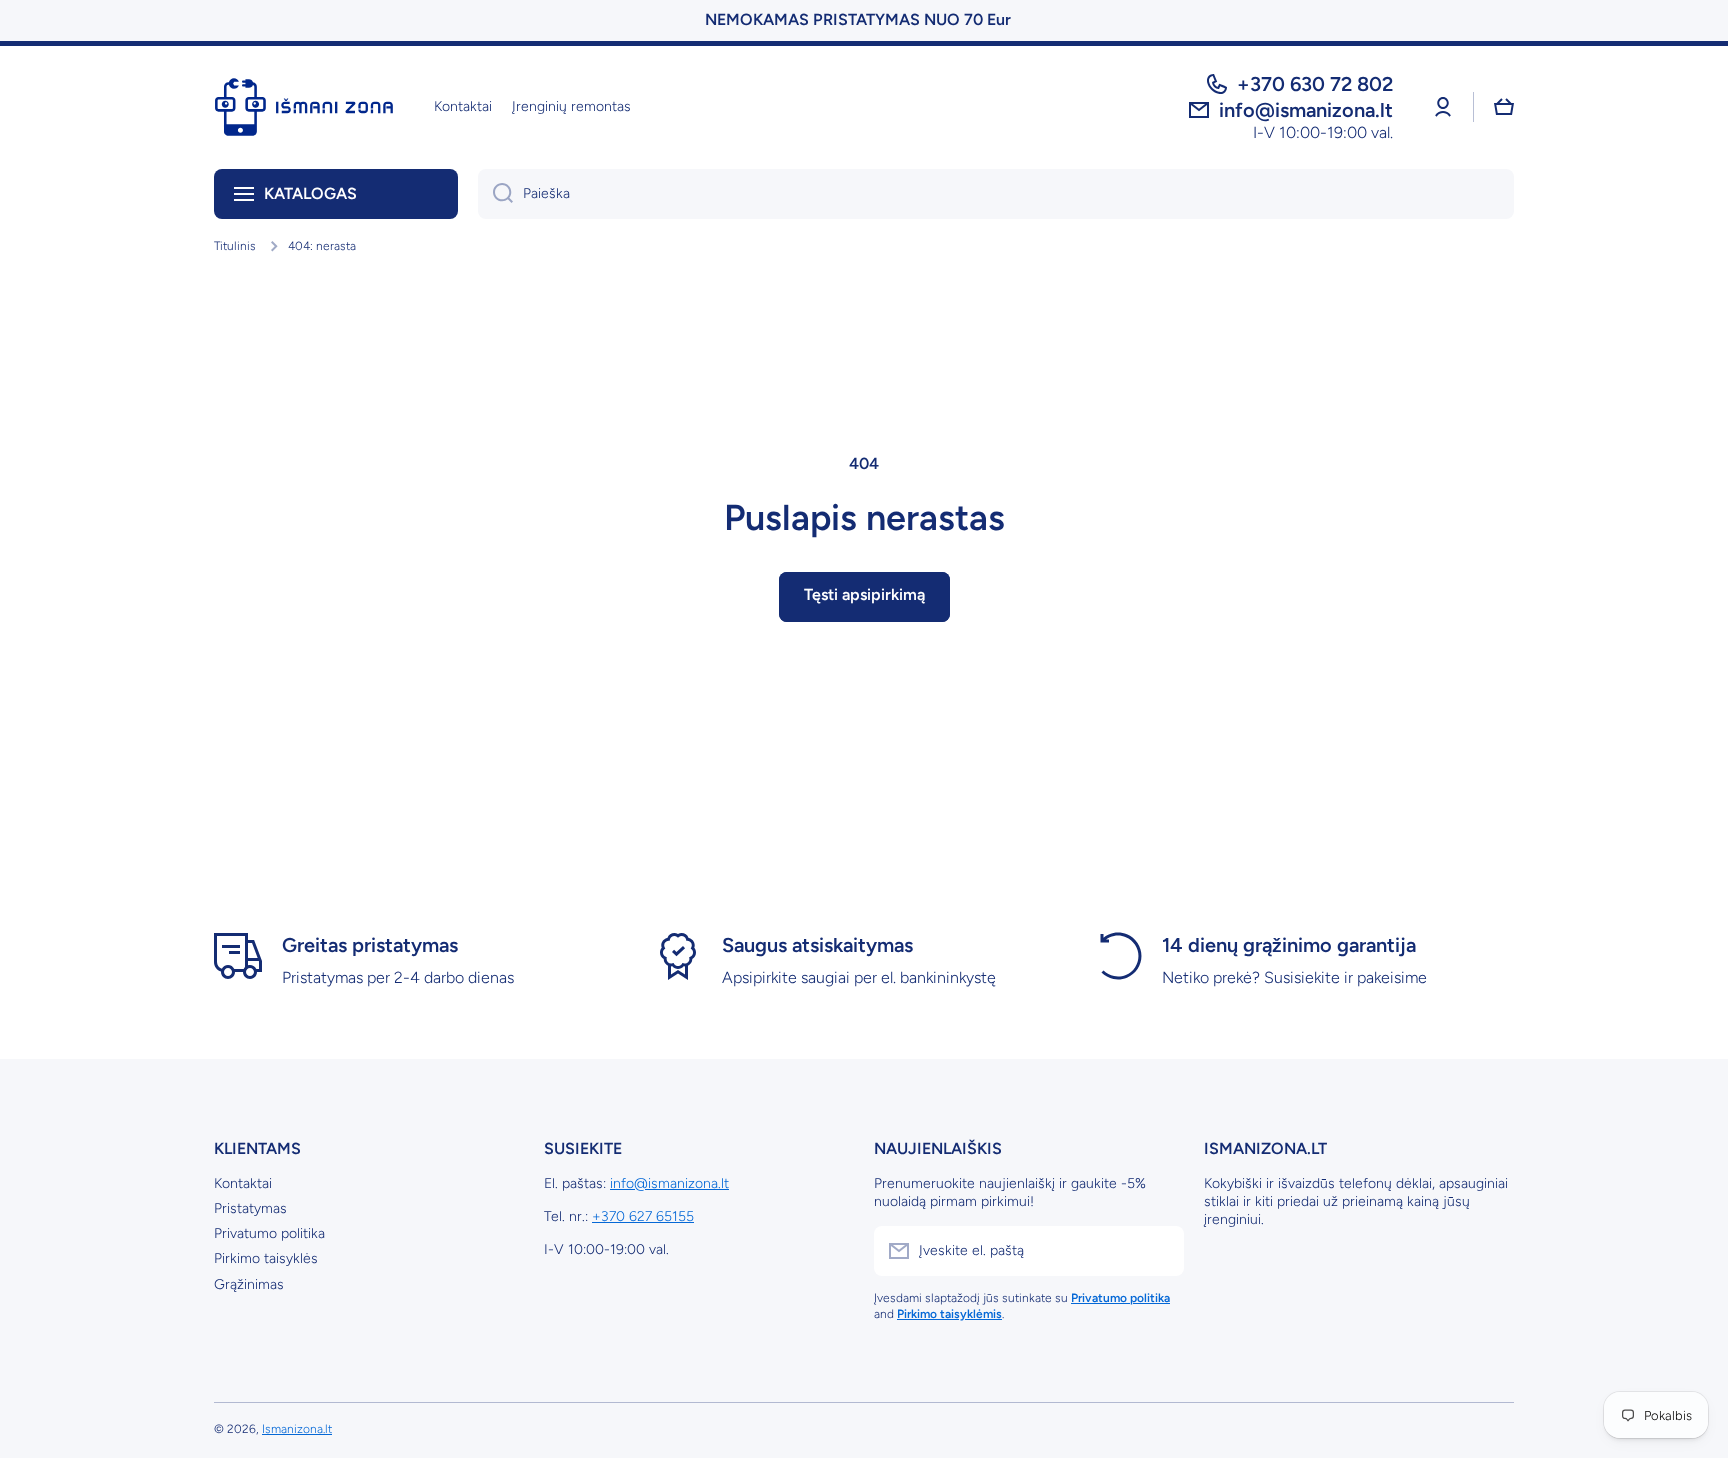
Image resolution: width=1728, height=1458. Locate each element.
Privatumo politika (269, 1233)
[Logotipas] (304, 107)
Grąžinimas (249, 1284)
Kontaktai (243, 1183)
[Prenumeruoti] (1159, 1251)
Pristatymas (250, 1208)
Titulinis (235, 246)
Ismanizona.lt (297, 1429)
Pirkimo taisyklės (266, 1258)
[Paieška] (495, 194)
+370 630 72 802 (1315, 84)
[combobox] (996, 194)
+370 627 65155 (643, 1216)
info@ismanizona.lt (669, 1183)
